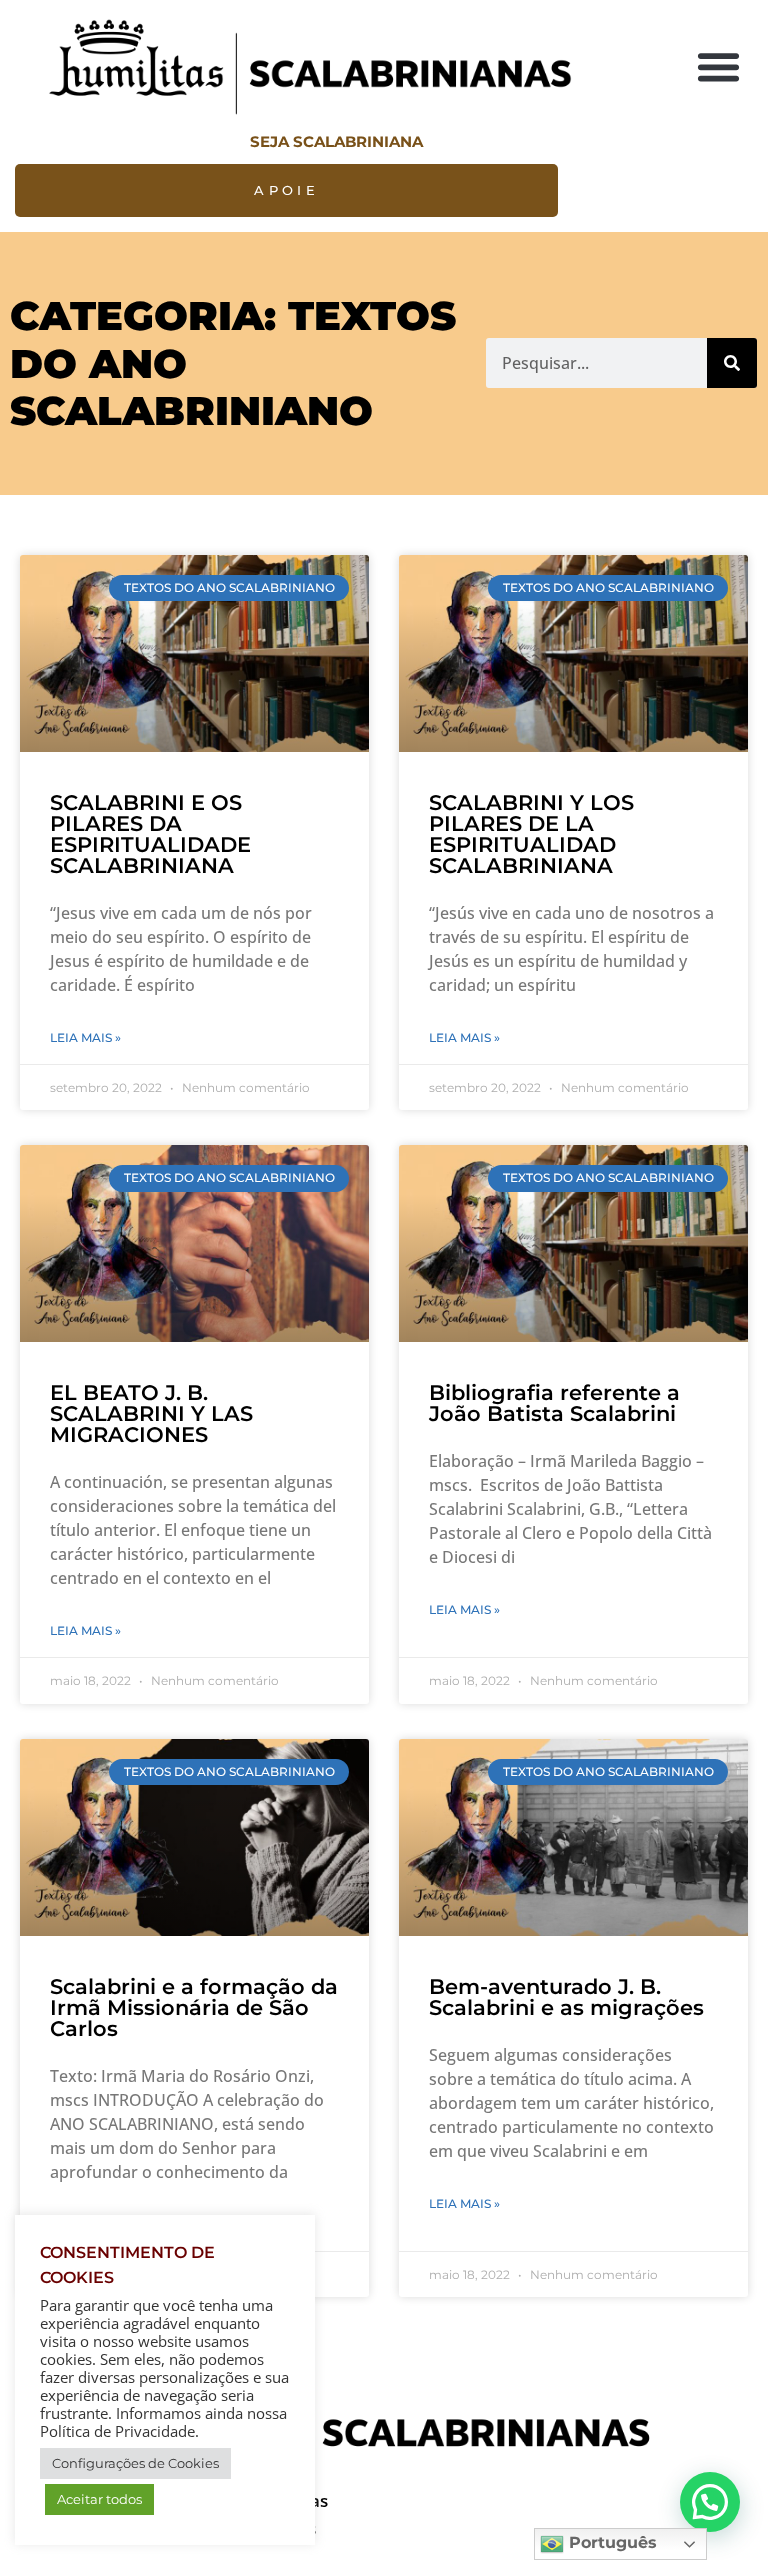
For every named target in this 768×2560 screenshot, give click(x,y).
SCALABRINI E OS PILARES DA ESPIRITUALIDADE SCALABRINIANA (150, 834)
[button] (719, 67)
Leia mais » (85, 1038)
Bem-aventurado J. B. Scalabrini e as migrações (566, 1997)
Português (610, 2542)
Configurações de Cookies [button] (135, 2463)
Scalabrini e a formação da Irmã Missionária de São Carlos (194, 2007)
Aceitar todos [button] (99, 2499)
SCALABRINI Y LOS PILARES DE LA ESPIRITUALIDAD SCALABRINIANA (531, 834)
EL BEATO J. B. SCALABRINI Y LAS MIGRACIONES (151, 1413)
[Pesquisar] (732, 363)
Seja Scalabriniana (336, 141)
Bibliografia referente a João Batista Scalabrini (554, 1403)
